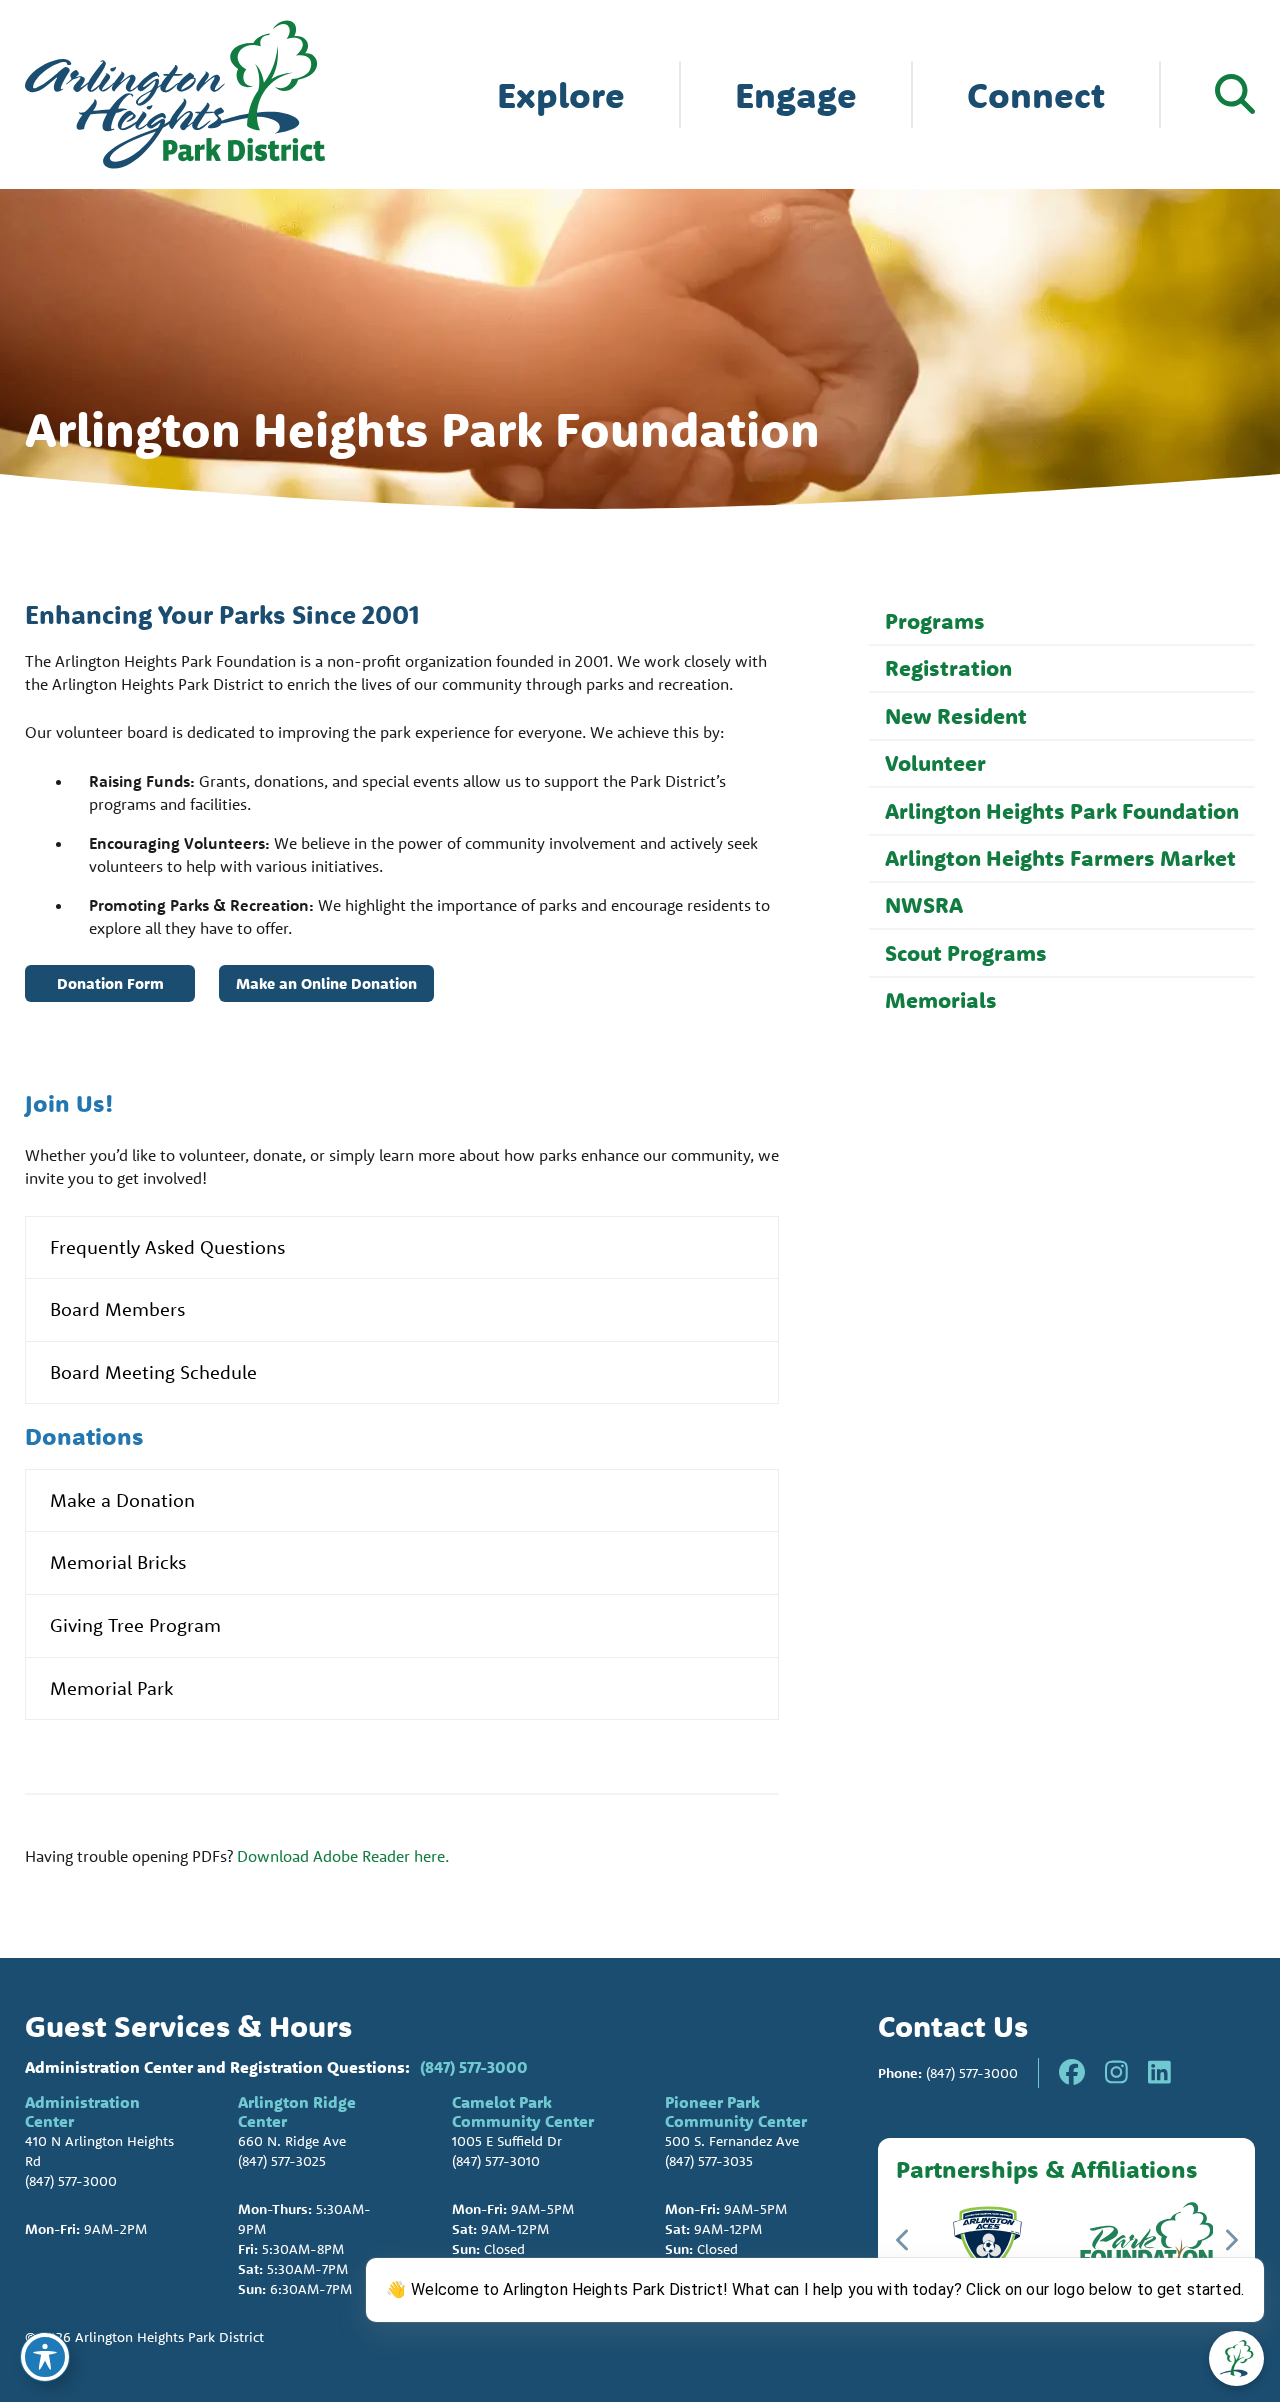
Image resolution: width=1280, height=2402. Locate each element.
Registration (948, 668)
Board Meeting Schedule (153, 1372)
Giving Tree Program (135, 1625)
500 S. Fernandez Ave (732, 2141)
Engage (796, 94)
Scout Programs (966, 953)
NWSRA (924, 905)
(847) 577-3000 (474, 2067)
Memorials (941, 1000)
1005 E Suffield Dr (507, 2141)
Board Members (117, 1309)
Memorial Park (111, 1688)
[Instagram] (1116, 2073)
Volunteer (935, 763)
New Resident (956, 716)
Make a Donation (122, 1500)
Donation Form (110, 983)
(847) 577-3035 (709, 2161)
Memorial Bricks (118, 1562)
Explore (561, 94)
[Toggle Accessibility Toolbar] (45, 2357)
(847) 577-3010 (496, 2161)
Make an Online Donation (326, 983)
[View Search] (1235, 94)
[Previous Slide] (903, 2240)
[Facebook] (1072, 2073)
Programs (935, 621)
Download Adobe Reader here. (343, 1856)
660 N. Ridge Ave (292, 2141)
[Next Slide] (1230, 2240)
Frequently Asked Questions (167, 1247)
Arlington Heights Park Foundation (1062, 811)
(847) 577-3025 (282, 2161)
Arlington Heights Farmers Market (1060, 858)
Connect (1036, 94)
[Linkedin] (1159, 2073)
